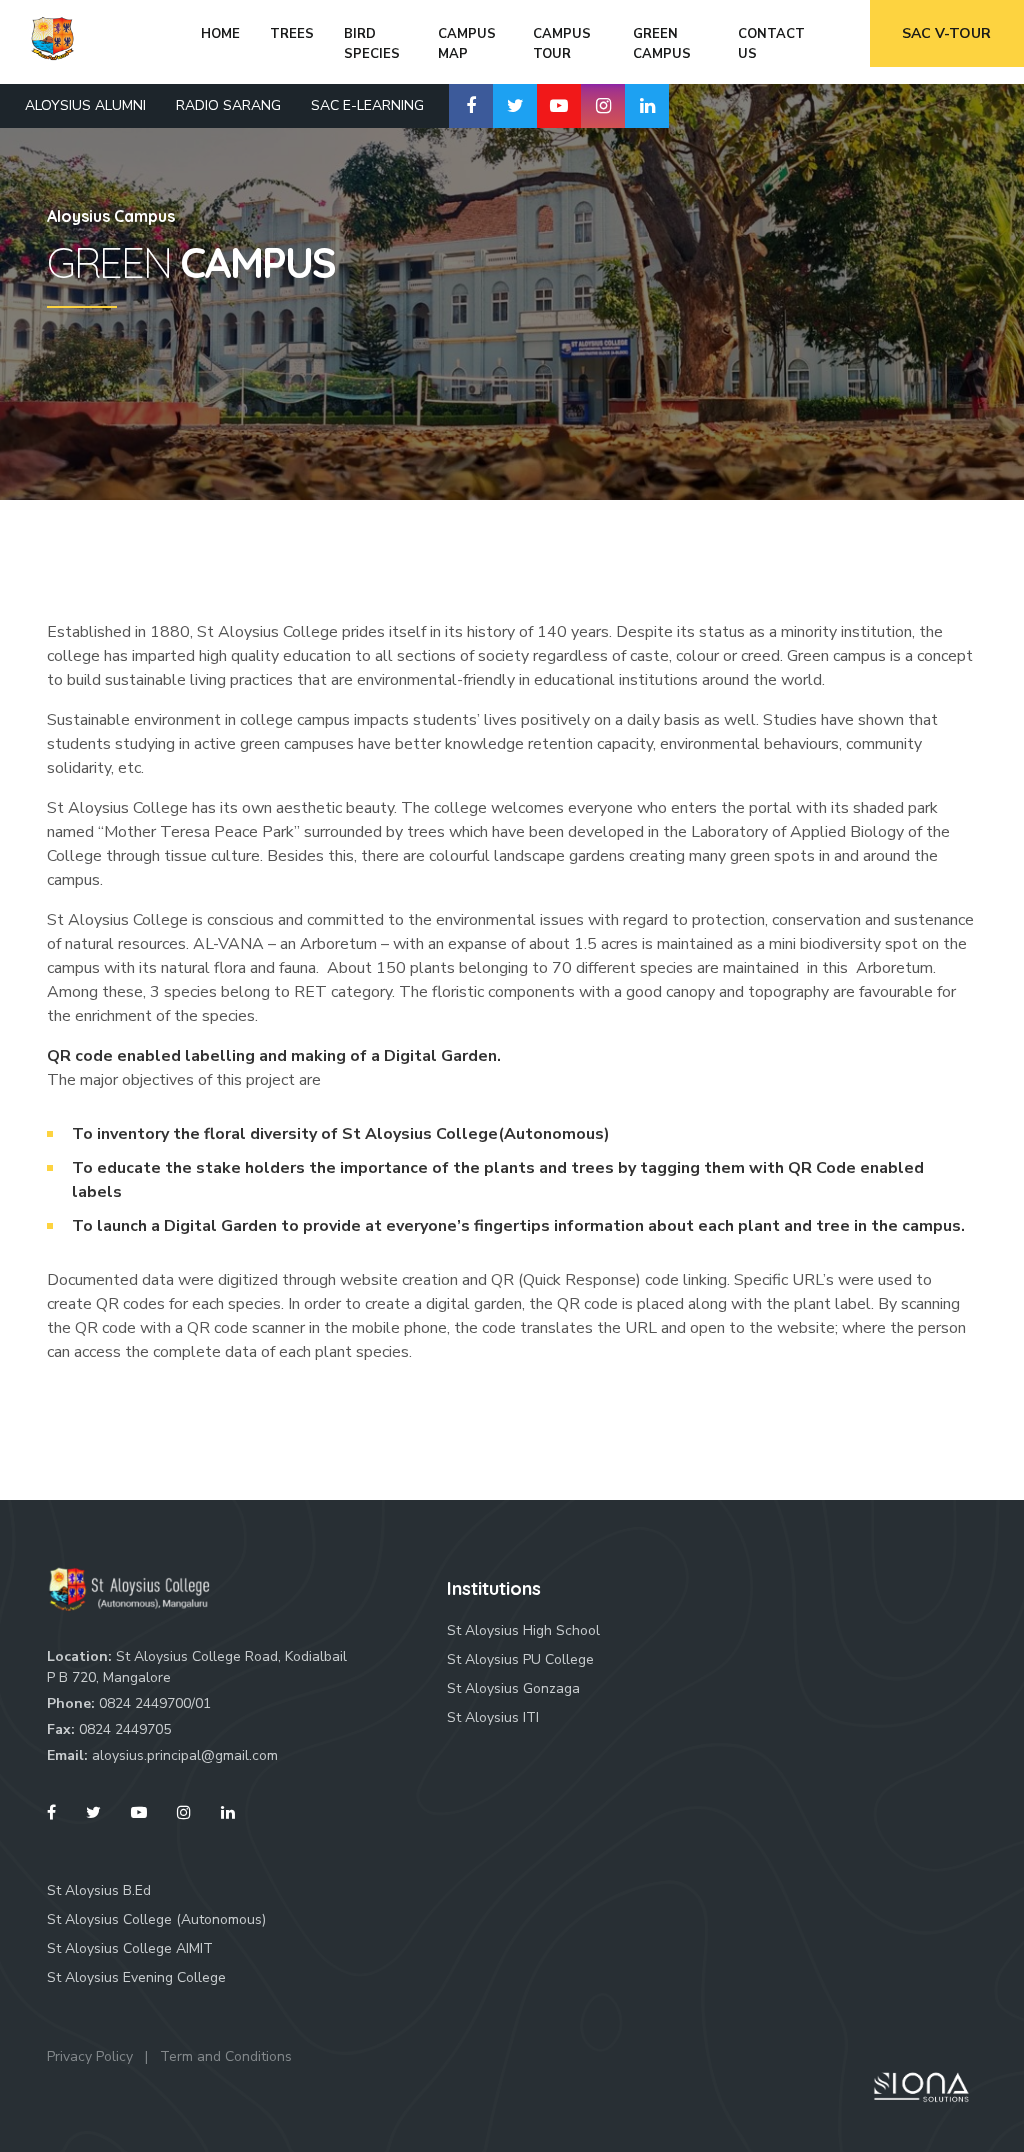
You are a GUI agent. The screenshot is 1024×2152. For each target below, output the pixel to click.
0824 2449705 (125, 1729)
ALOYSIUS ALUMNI (85, 105)
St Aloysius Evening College (136, 1977)
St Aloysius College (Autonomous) (156, 1919)
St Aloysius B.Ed (99, 1890)
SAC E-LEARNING (367, 105)
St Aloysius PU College (520, 1659)
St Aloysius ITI (493, 1717)
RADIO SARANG (228, 105)
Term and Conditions (226, 2056)
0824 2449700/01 (155, 1703)
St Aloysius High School (523, 1630)
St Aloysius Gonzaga (513, 1688)
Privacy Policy (90, 2056)
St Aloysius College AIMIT (130, 1948)
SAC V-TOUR (946, 33)
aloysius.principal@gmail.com (185, 1755)
